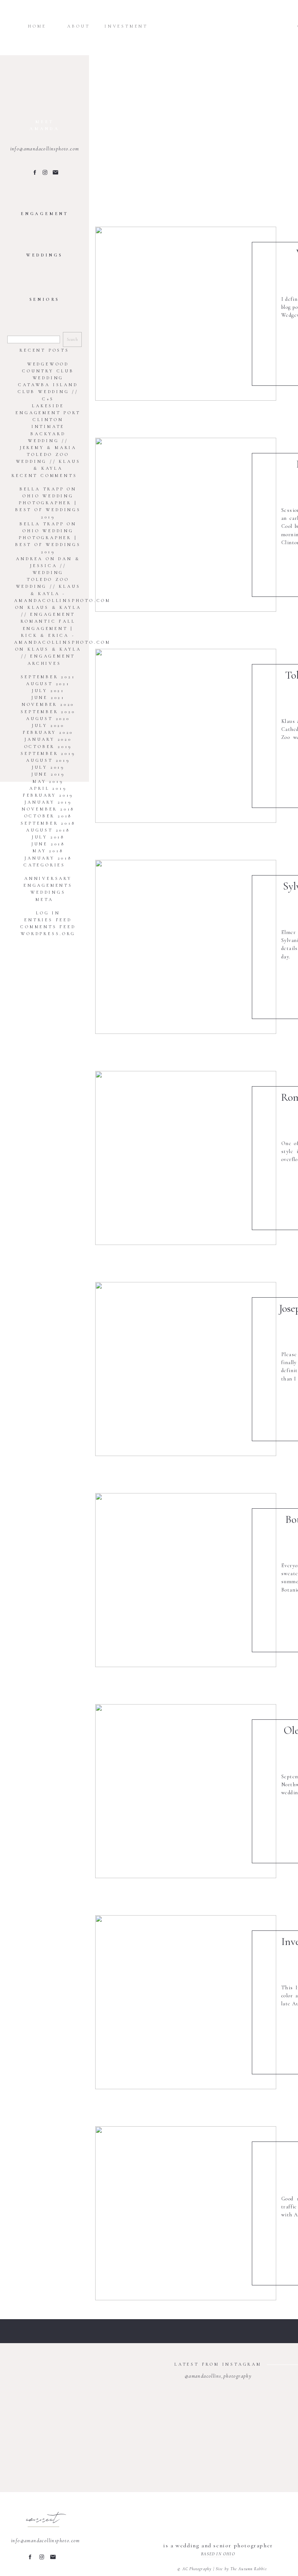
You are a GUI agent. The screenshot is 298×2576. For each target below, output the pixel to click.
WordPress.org (48, 934)
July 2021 (48, 691)
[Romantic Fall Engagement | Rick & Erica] (186, 1158)
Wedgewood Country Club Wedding (48, 371)
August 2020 (48, 719)
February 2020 (48, 732)
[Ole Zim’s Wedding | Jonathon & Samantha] (186, 1791)
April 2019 (48, 788)
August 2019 (48, 760)
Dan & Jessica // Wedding (55, 566)
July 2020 (48, 725)
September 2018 (48, 823)
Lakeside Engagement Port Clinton (48, 413)
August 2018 (48, 830)
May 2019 (48, 781)
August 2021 (48, 684)
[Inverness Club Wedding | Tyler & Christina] (186, 2002)
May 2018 (48, 851)
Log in (48, 913)
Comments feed (48, 927)
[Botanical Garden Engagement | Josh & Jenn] (186, 1580)
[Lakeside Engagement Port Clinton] (186, 525)
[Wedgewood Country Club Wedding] (186, 314)
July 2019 (48, 767)
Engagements (48, 885)
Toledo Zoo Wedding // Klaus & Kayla (48, 461)
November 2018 (48, 809)
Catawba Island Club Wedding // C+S (48, 392)
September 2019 (48, 753)
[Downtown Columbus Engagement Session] (186, 2213)
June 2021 (48, 697)
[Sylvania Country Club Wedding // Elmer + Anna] (186, 947)
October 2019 (48, 747)
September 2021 (48, 677)
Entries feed (48, 920)
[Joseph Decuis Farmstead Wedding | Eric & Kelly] (186, 1369)
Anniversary (48, 878)
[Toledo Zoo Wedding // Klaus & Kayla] (186, 736)
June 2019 (48, 774)
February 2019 (48, 795)
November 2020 (48, 704)
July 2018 (48, 837)
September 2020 (48, 712)
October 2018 (48, 816)
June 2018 (48, 844)
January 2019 (48, 802)
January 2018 (48, 858)
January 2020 (48, 739)
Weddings (48, 892)
